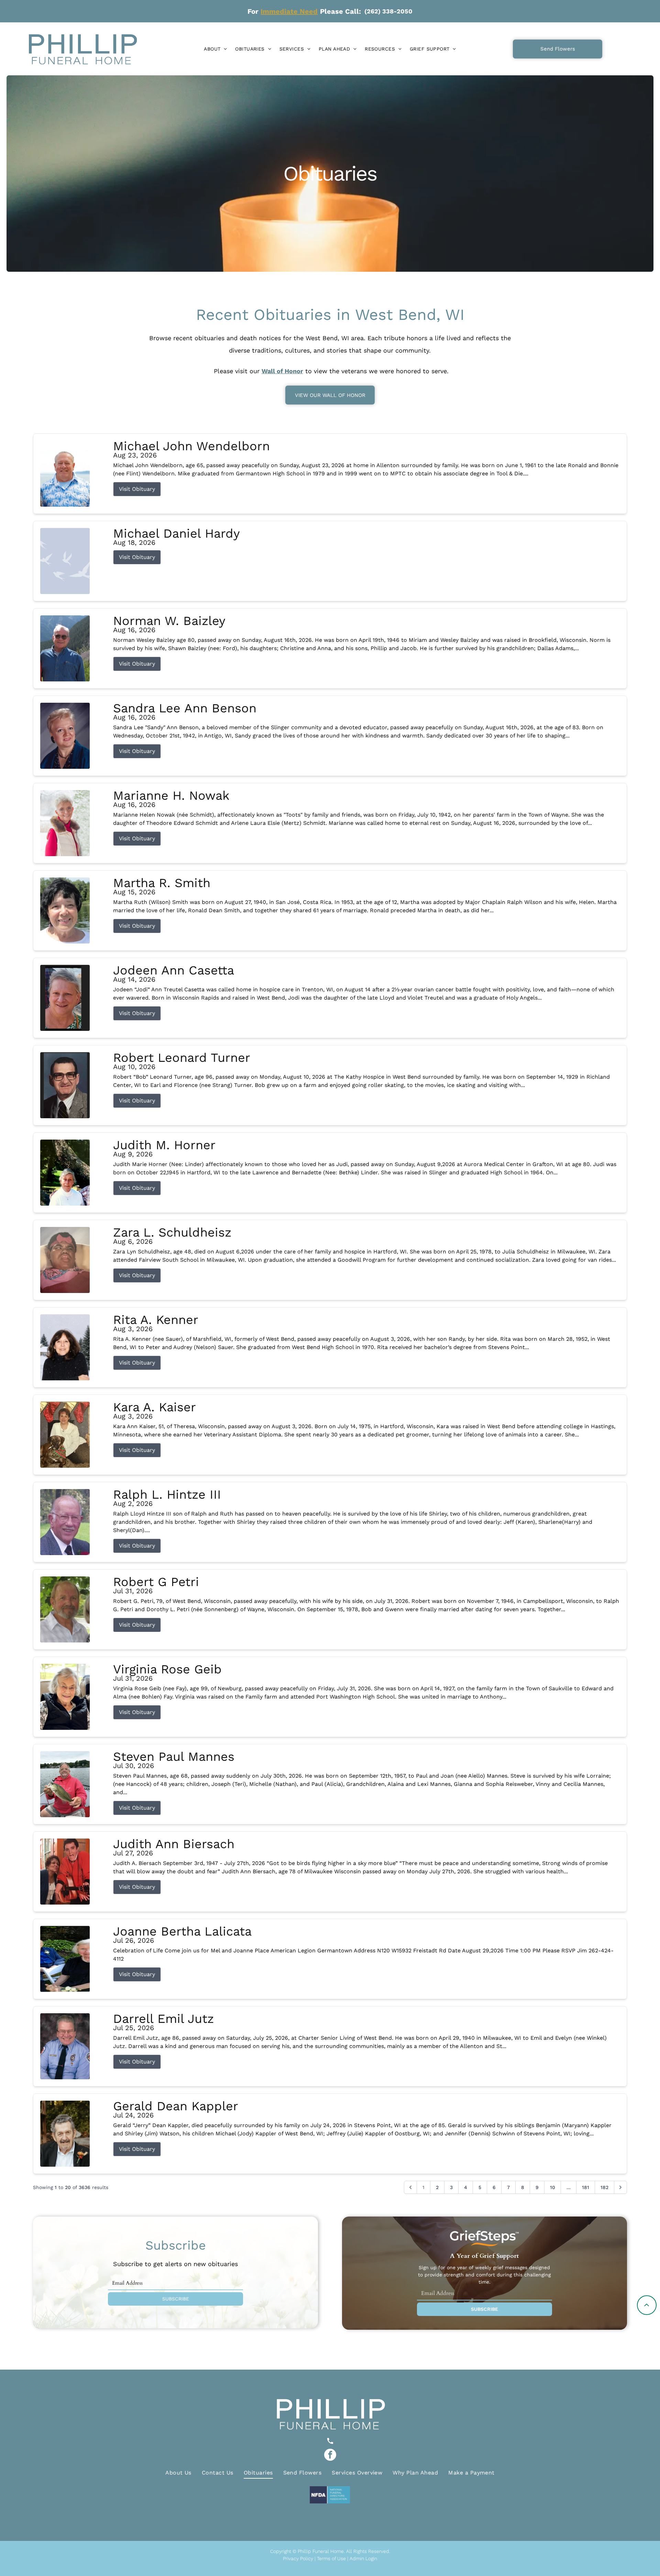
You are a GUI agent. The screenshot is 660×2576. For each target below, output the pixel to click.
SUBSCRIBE (176, 2299)
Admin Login (363, 2558)
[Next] (620, 2187)
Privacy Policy (298, 2558)
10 (553, 2187)
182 (604, 2187)
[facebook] (330, 2456)
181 (586, 2187)
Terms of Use (331, 2558)
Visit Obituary (137, 489)
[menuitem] (215, 49)
